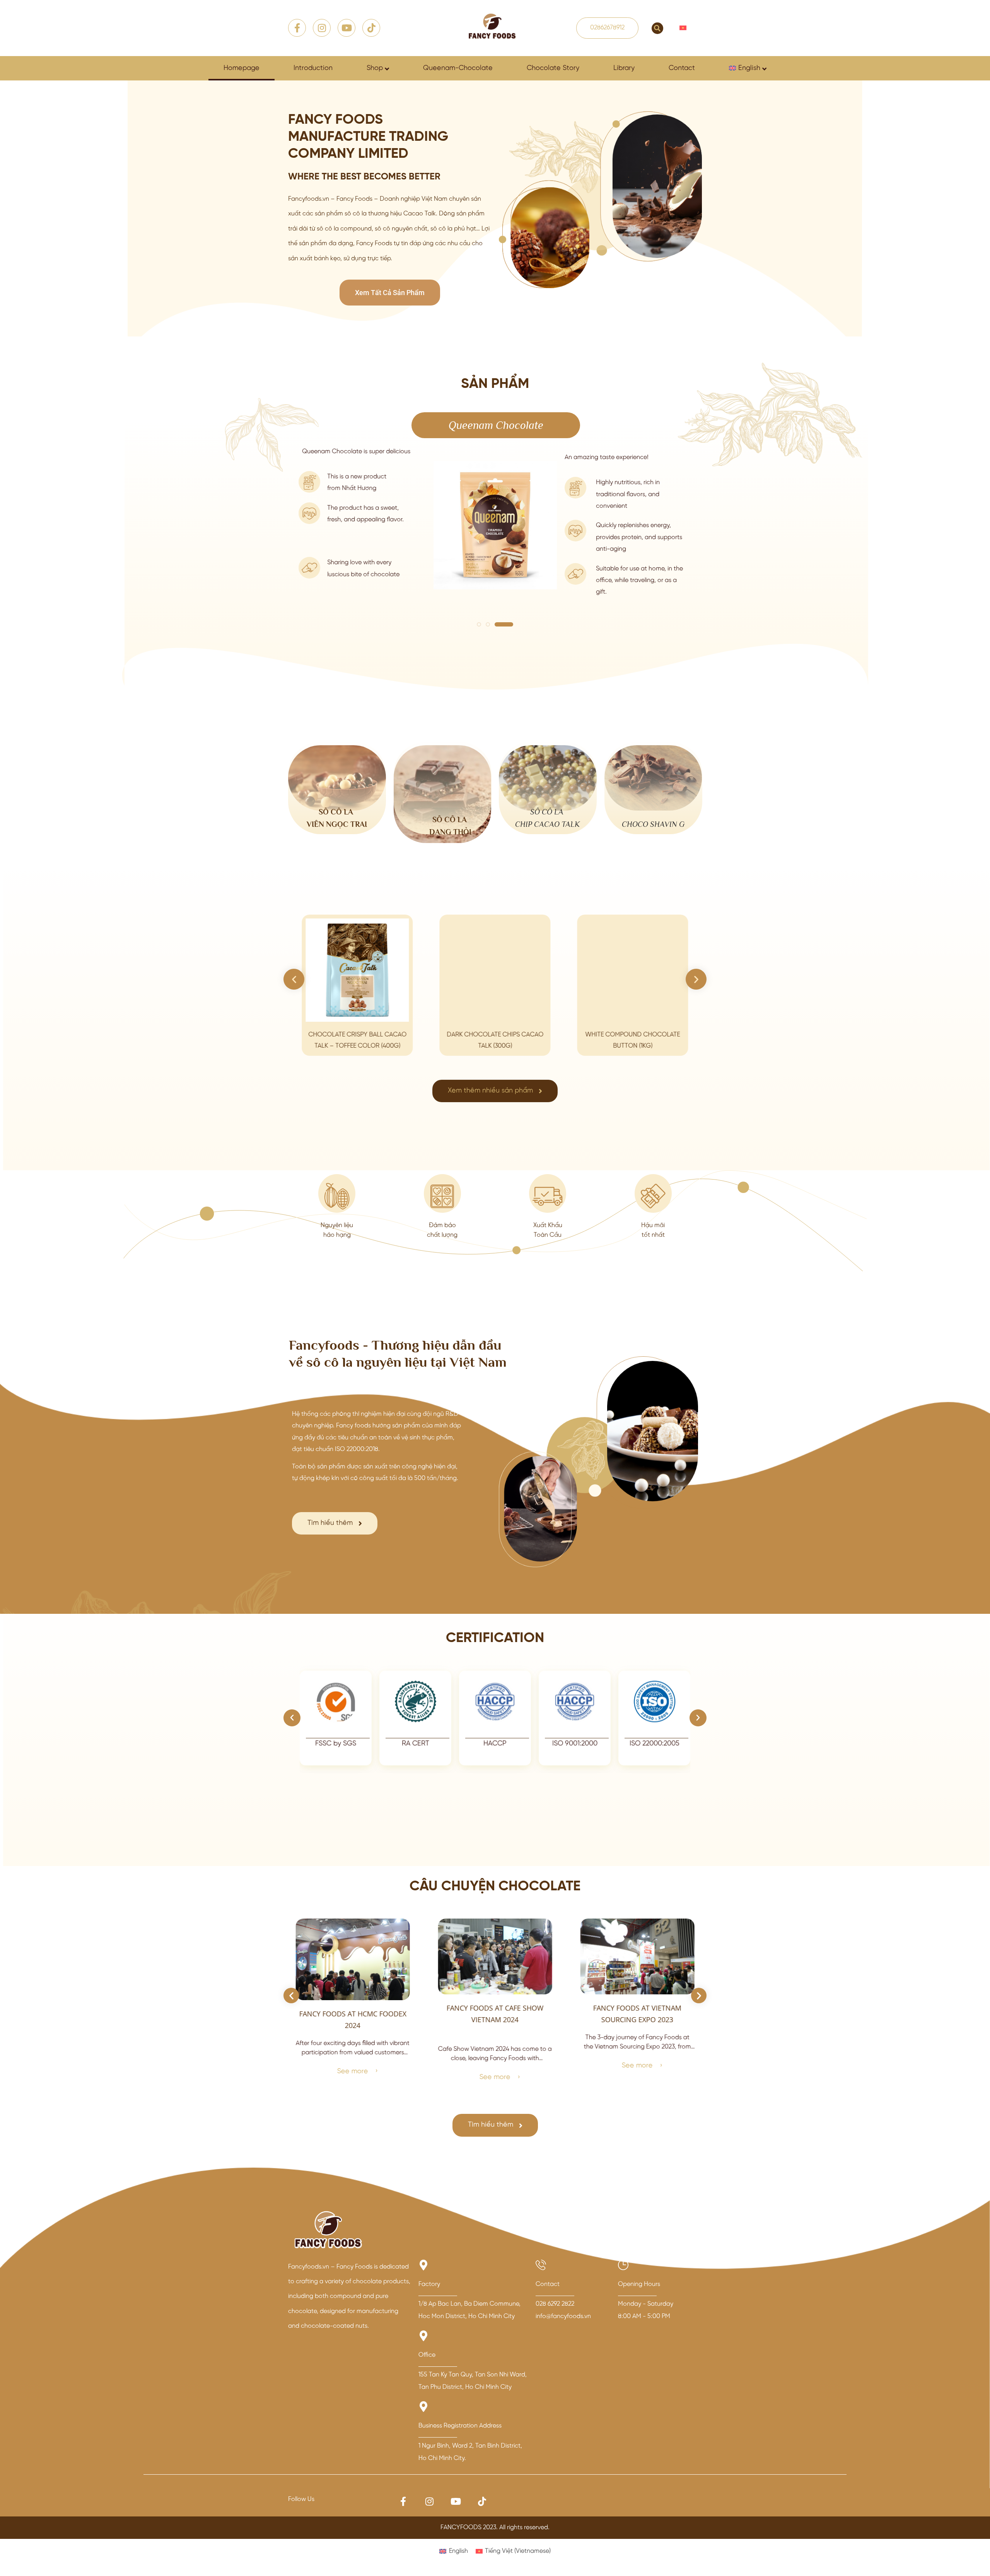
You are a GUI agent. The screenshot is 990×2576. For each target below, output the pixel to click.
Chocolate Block (689, 425)
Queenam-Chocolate (458, 68)
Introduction (313, 68)
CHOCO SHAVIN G (653, 824)
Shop (375, 68)
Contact (682, 68)
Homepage (242, 68)
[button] (657, 28)
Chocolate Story (553, 68)
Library (624, 68)
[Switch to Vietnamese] (683, 28)
